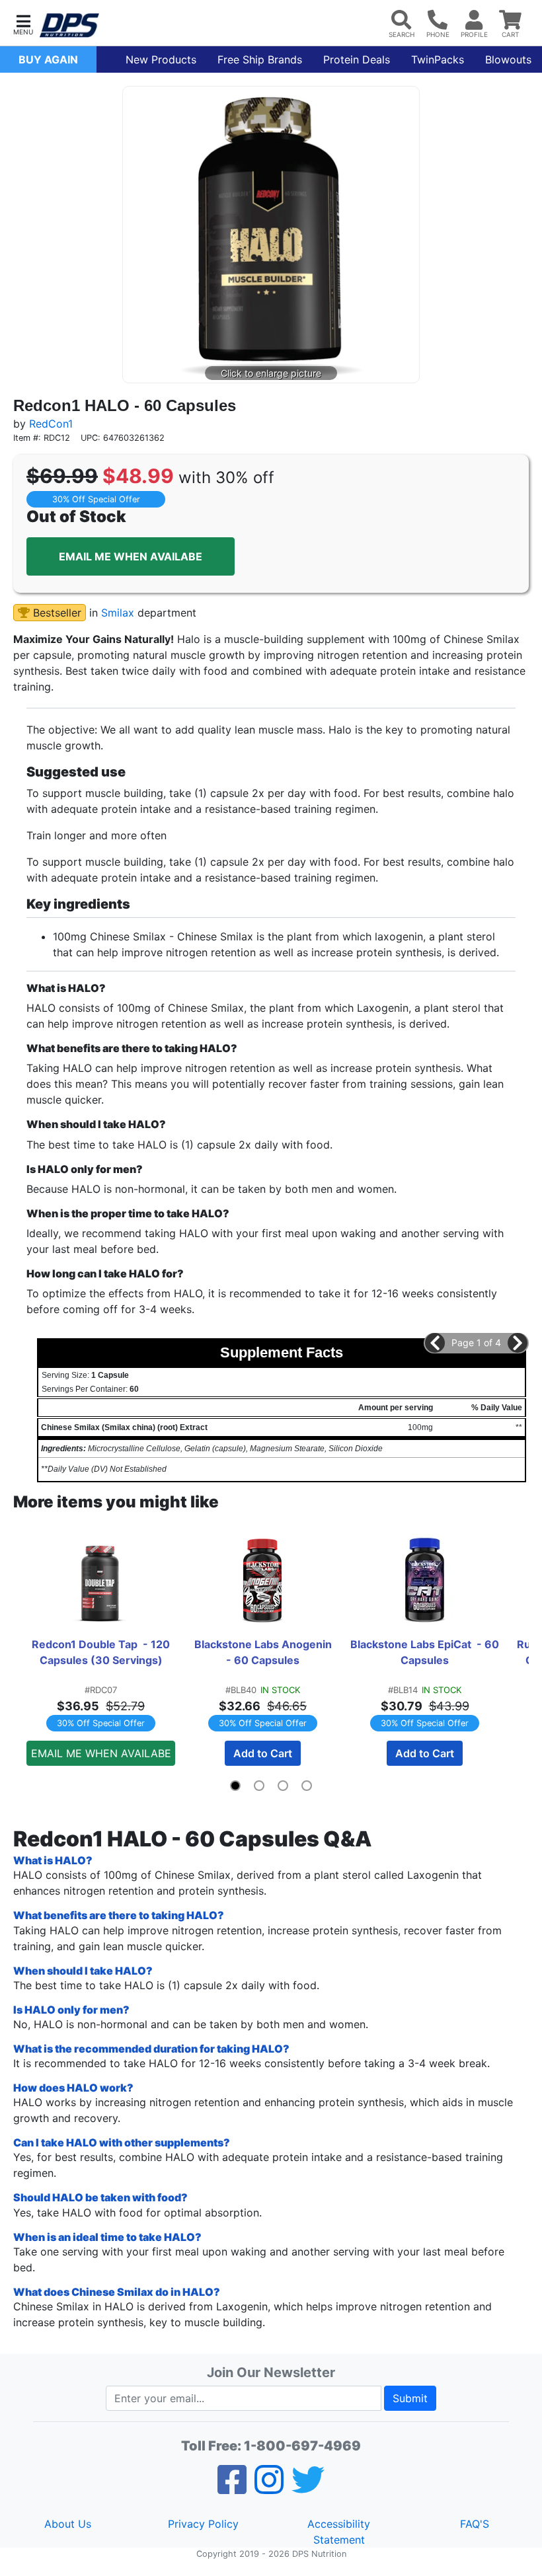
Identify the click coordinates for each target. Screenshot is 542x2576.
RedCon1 (51, 424)
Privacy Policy (203, 2524)
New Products (161, 59)
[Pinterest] (269, 2488)
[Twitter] (308, 2488)
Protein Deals (357, 59)
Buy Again (48, 59)
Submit (410, 2398)
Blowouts (508, 59)
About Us (68, 2524)
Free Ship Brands (260, 59)
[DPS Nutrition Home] (69, 25)
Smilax (118, 613)
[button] (23, 23)
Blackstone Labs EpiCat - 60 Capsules (425, 1652)
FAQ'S (475, 2524)
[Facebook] (232, 2488)
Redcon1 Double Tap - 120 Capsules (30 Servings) (102, 1652)
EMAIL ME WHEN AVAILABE (131, 556)
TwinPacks (438, 59)
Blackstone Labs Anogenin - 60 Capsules (266, 1652)
